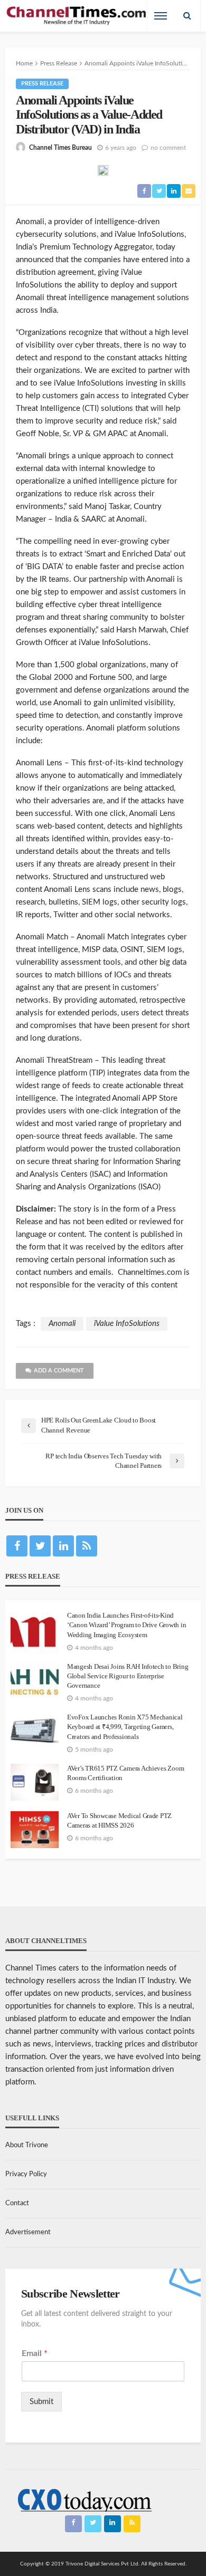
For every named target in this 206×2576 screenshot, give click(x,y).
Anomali (62, 1324)
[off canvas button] (161, 16)
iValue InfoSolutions (127, 1324)
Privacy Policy (26, 2174)
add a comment (59, 1371)
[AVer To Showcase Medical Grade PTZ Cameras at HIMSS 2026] (35, 1830)
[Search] (187, 16)
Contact (17, 2203)
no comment (168, 148)
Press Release (42, 84)
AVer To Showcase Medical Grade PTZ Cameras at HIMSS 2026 (119, 1820)
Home (24, 63)
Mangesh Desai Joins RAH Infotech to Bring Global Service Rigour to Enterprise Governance (128, 1676)
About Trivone (27, 2145)
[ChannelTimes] (77, 16)
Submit (41, 2402)
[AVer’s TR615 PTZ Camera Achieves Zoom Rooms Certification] (35, 1782)
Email (35, 2353)
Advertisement (28, 2232)
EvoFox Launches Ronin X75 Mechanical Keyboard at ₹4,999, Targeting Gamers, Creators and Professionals (125, 1727)
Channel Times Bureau (60, 148)
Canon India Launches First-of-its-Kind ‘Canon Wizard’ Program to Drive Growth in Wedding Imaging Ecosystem (127, 1625)
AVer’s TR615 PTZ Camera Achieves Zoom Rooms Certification (125, 1773)
